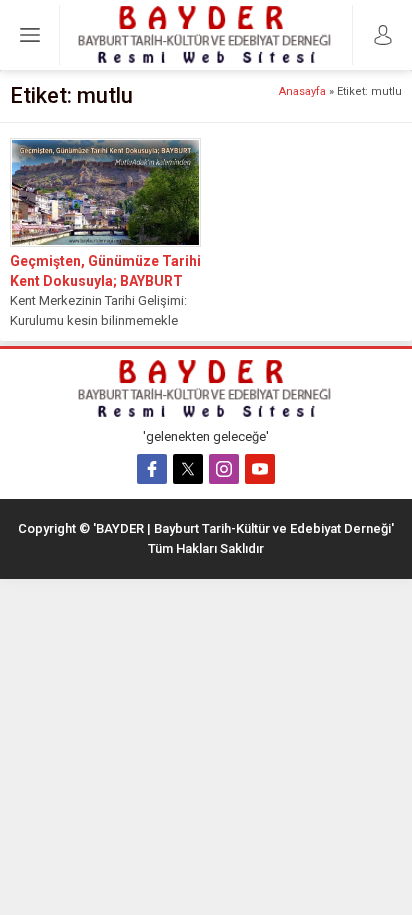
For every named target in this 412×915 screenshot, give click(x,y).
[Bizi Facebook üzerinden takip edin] (152, 469)
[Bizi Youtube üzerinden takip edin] (260, 469)
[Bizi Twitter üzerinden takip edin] (188, 469)
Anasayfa (302, 91)
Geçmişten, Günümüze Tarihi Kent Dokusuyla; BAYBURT (105, 271)
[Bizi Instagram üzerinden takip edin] (224, 469)
